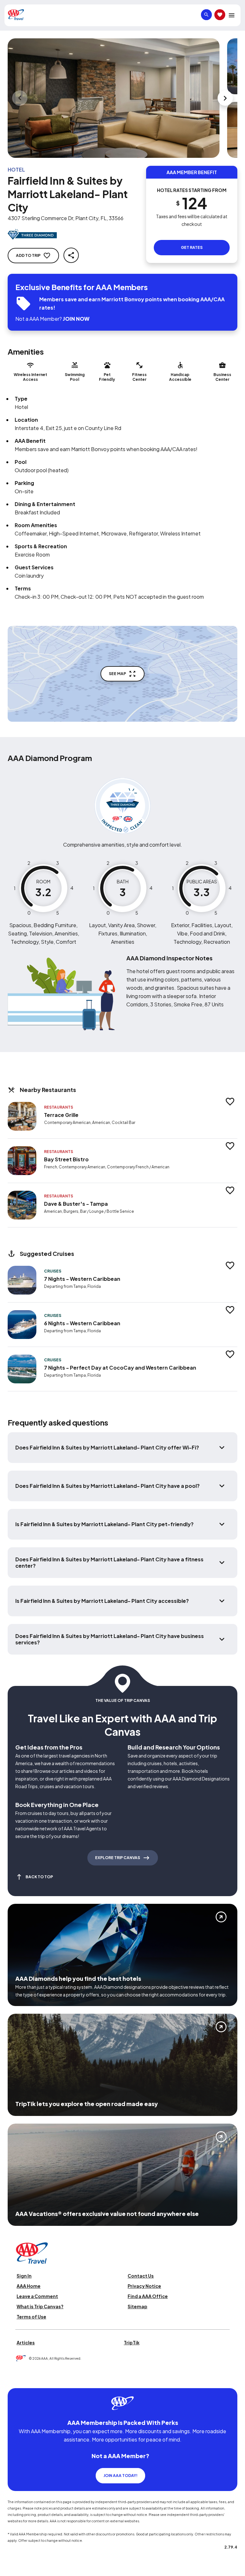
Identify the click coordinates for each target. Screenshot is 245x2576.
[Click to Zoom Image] (114, 98)
